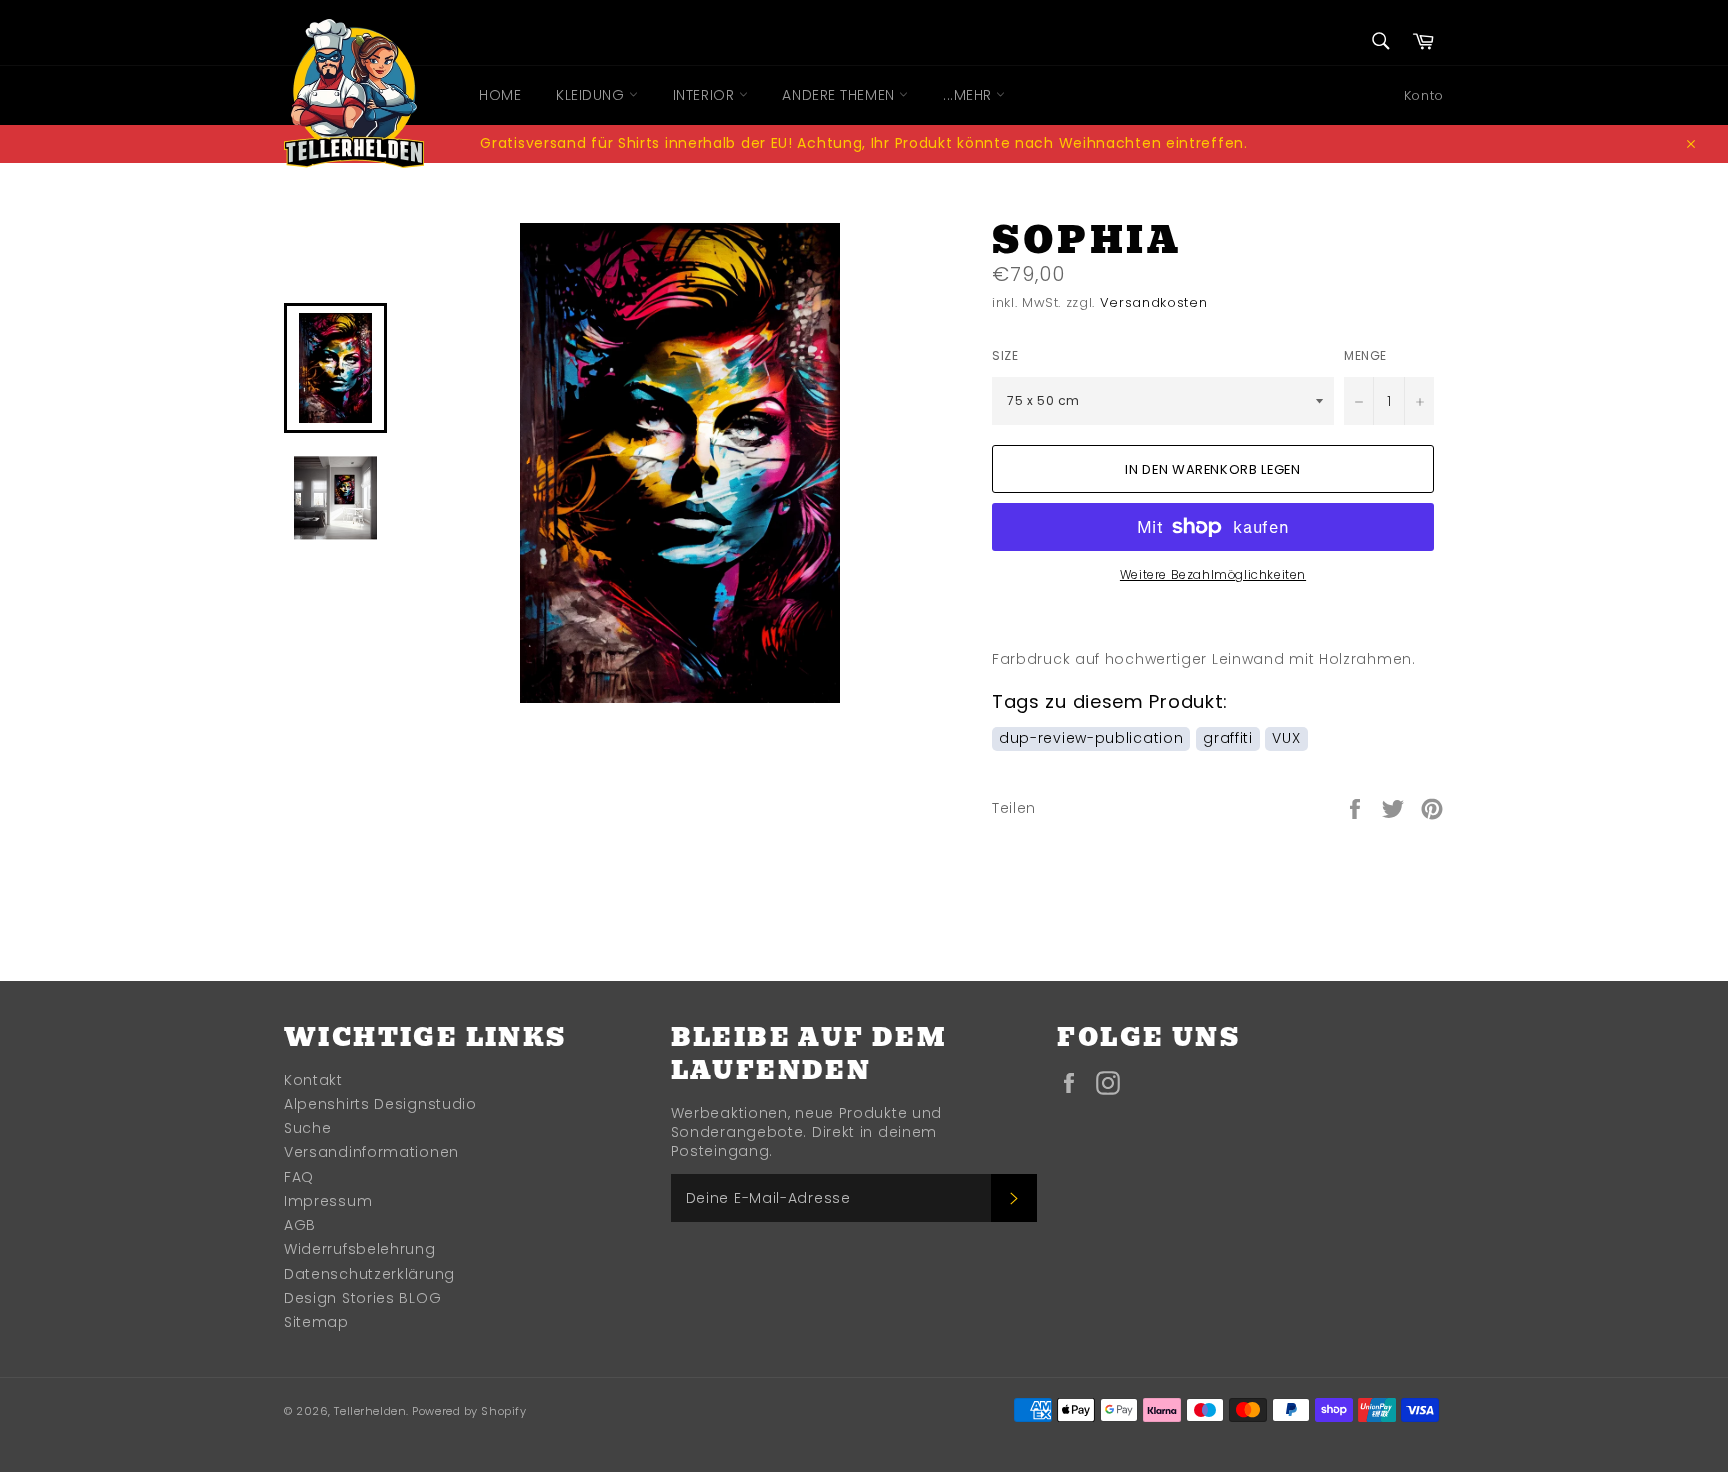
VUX (1286, 738)
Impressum (328, 1201)
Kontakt (313, 1080)
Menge (1365, 356)
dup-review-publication (1091, 738)
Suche (308, 1128)
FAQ (299, 1177)
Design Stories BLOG (362, 1298)
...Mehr (969, 95)
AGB (300, 1225)
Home (500, 95)
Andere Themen (840, 95)
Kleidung (592, 95)
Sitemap (316, 1322)
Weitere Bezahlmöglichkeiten (1213, 575)
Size (1005, 356)
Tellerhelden (370, 1411)
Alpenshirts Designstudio (380, 1104)
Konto (1424, 95)
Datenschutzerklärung (369, 1274)
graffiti (1228, 738)
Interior (706, 95)
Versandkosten (1153, 302)
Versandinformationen (371, 1152)
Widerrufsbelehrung (360, 1249)
